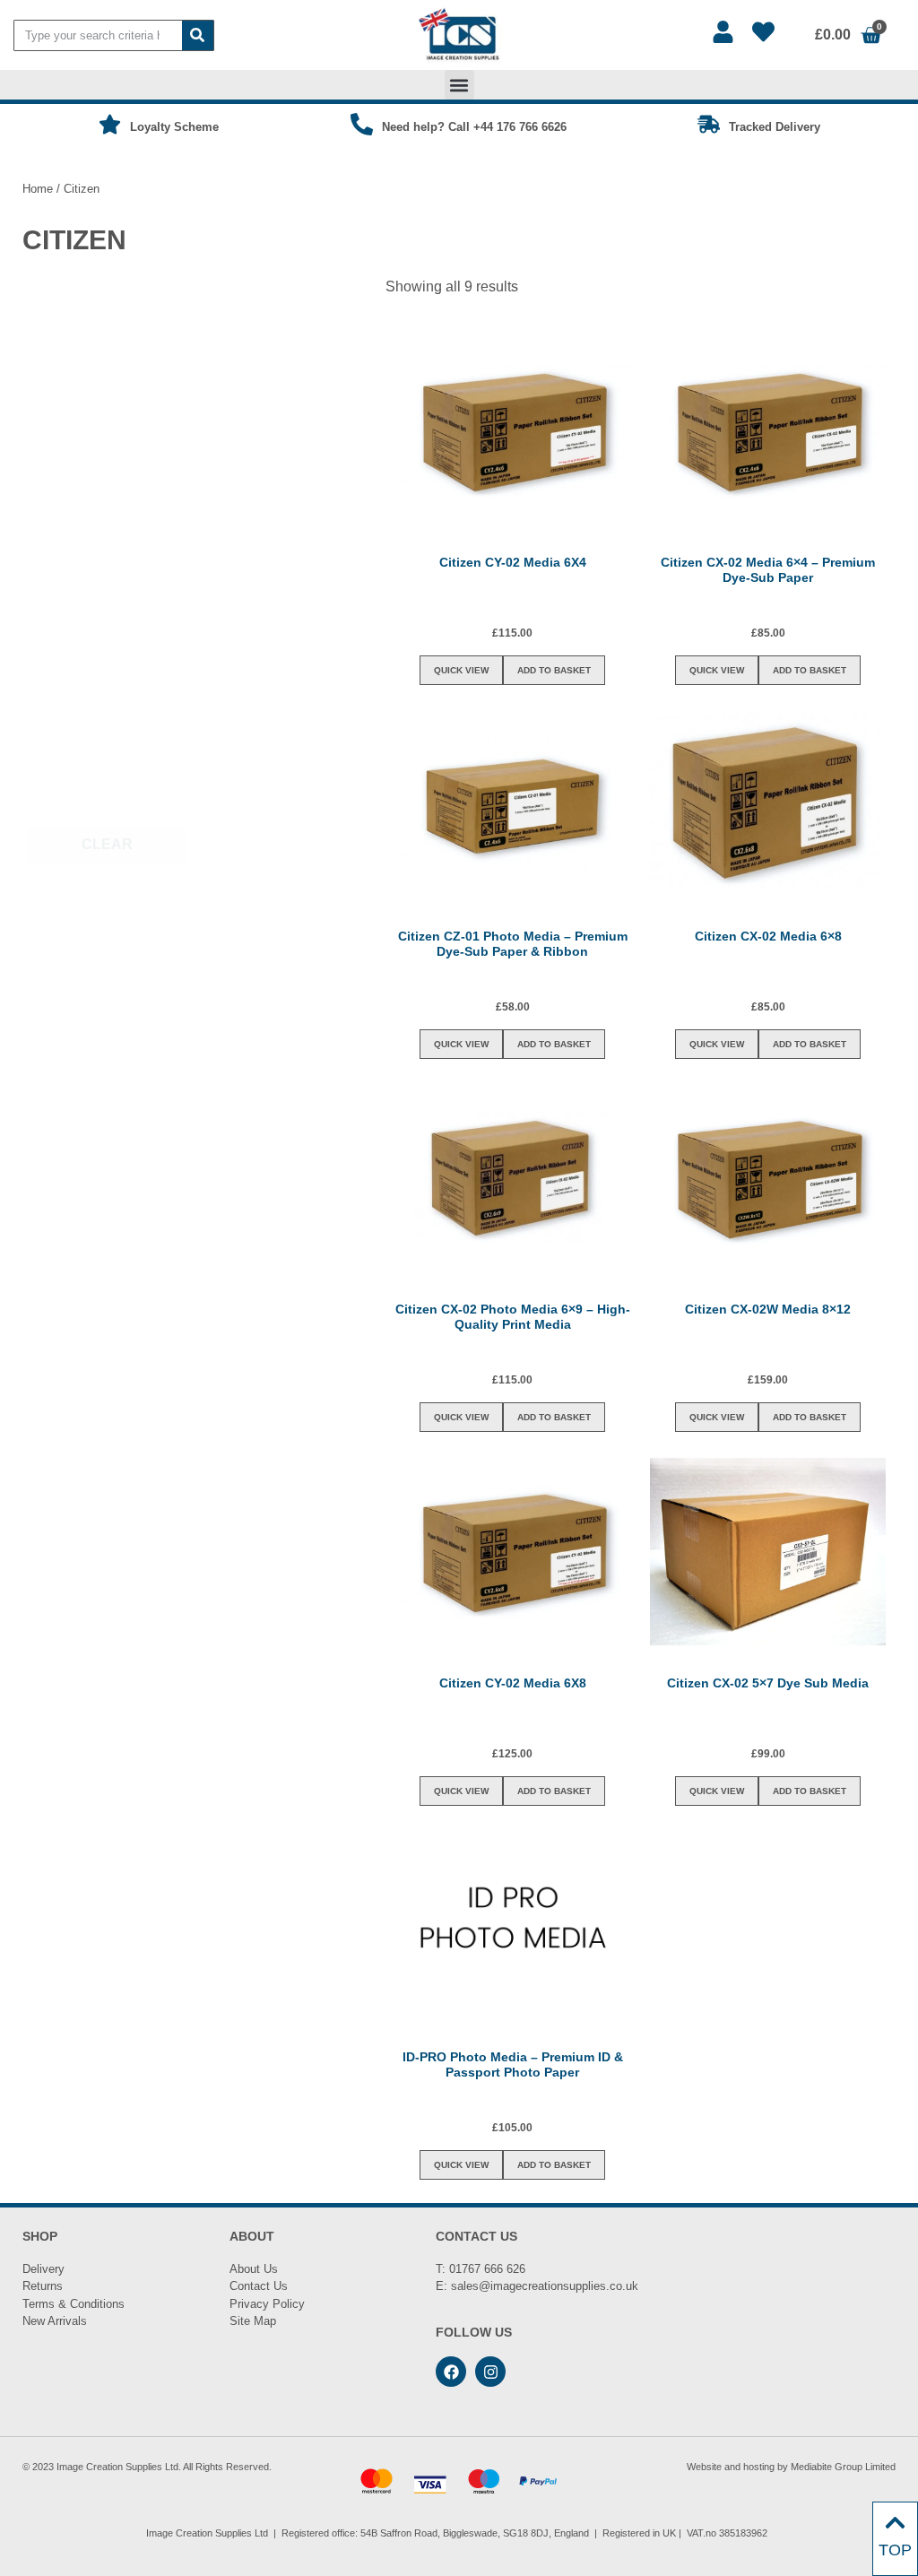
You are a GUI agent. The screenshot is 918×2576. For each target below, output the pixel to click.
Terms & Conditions (74, 2304)
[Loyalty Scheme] (110, 124)
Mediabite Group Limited (843, 2467)
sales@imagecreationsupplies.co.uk (545, 2286)
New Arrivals (55, 2321)
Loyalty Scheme (174, 127)
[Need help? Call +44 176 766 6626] (362, 124)
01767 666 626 (487, 2269)
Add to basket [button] (554, 670)
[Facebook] (451, 2372)
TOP (895, 2550)
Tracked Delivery (775, 127)
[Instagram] (490, 2372)
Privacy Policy (267, 2304)
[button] (459, 85)
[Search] (198, 35)
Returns (43, 2286)
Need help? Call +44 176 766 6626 (474, 127)
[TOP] (895, 2523)
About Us (254, 2269)
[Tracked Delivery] (709, 124)
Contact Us (259, 2286)
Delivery (43, 2269)
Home (38, 189)
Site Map (253, 2321)
